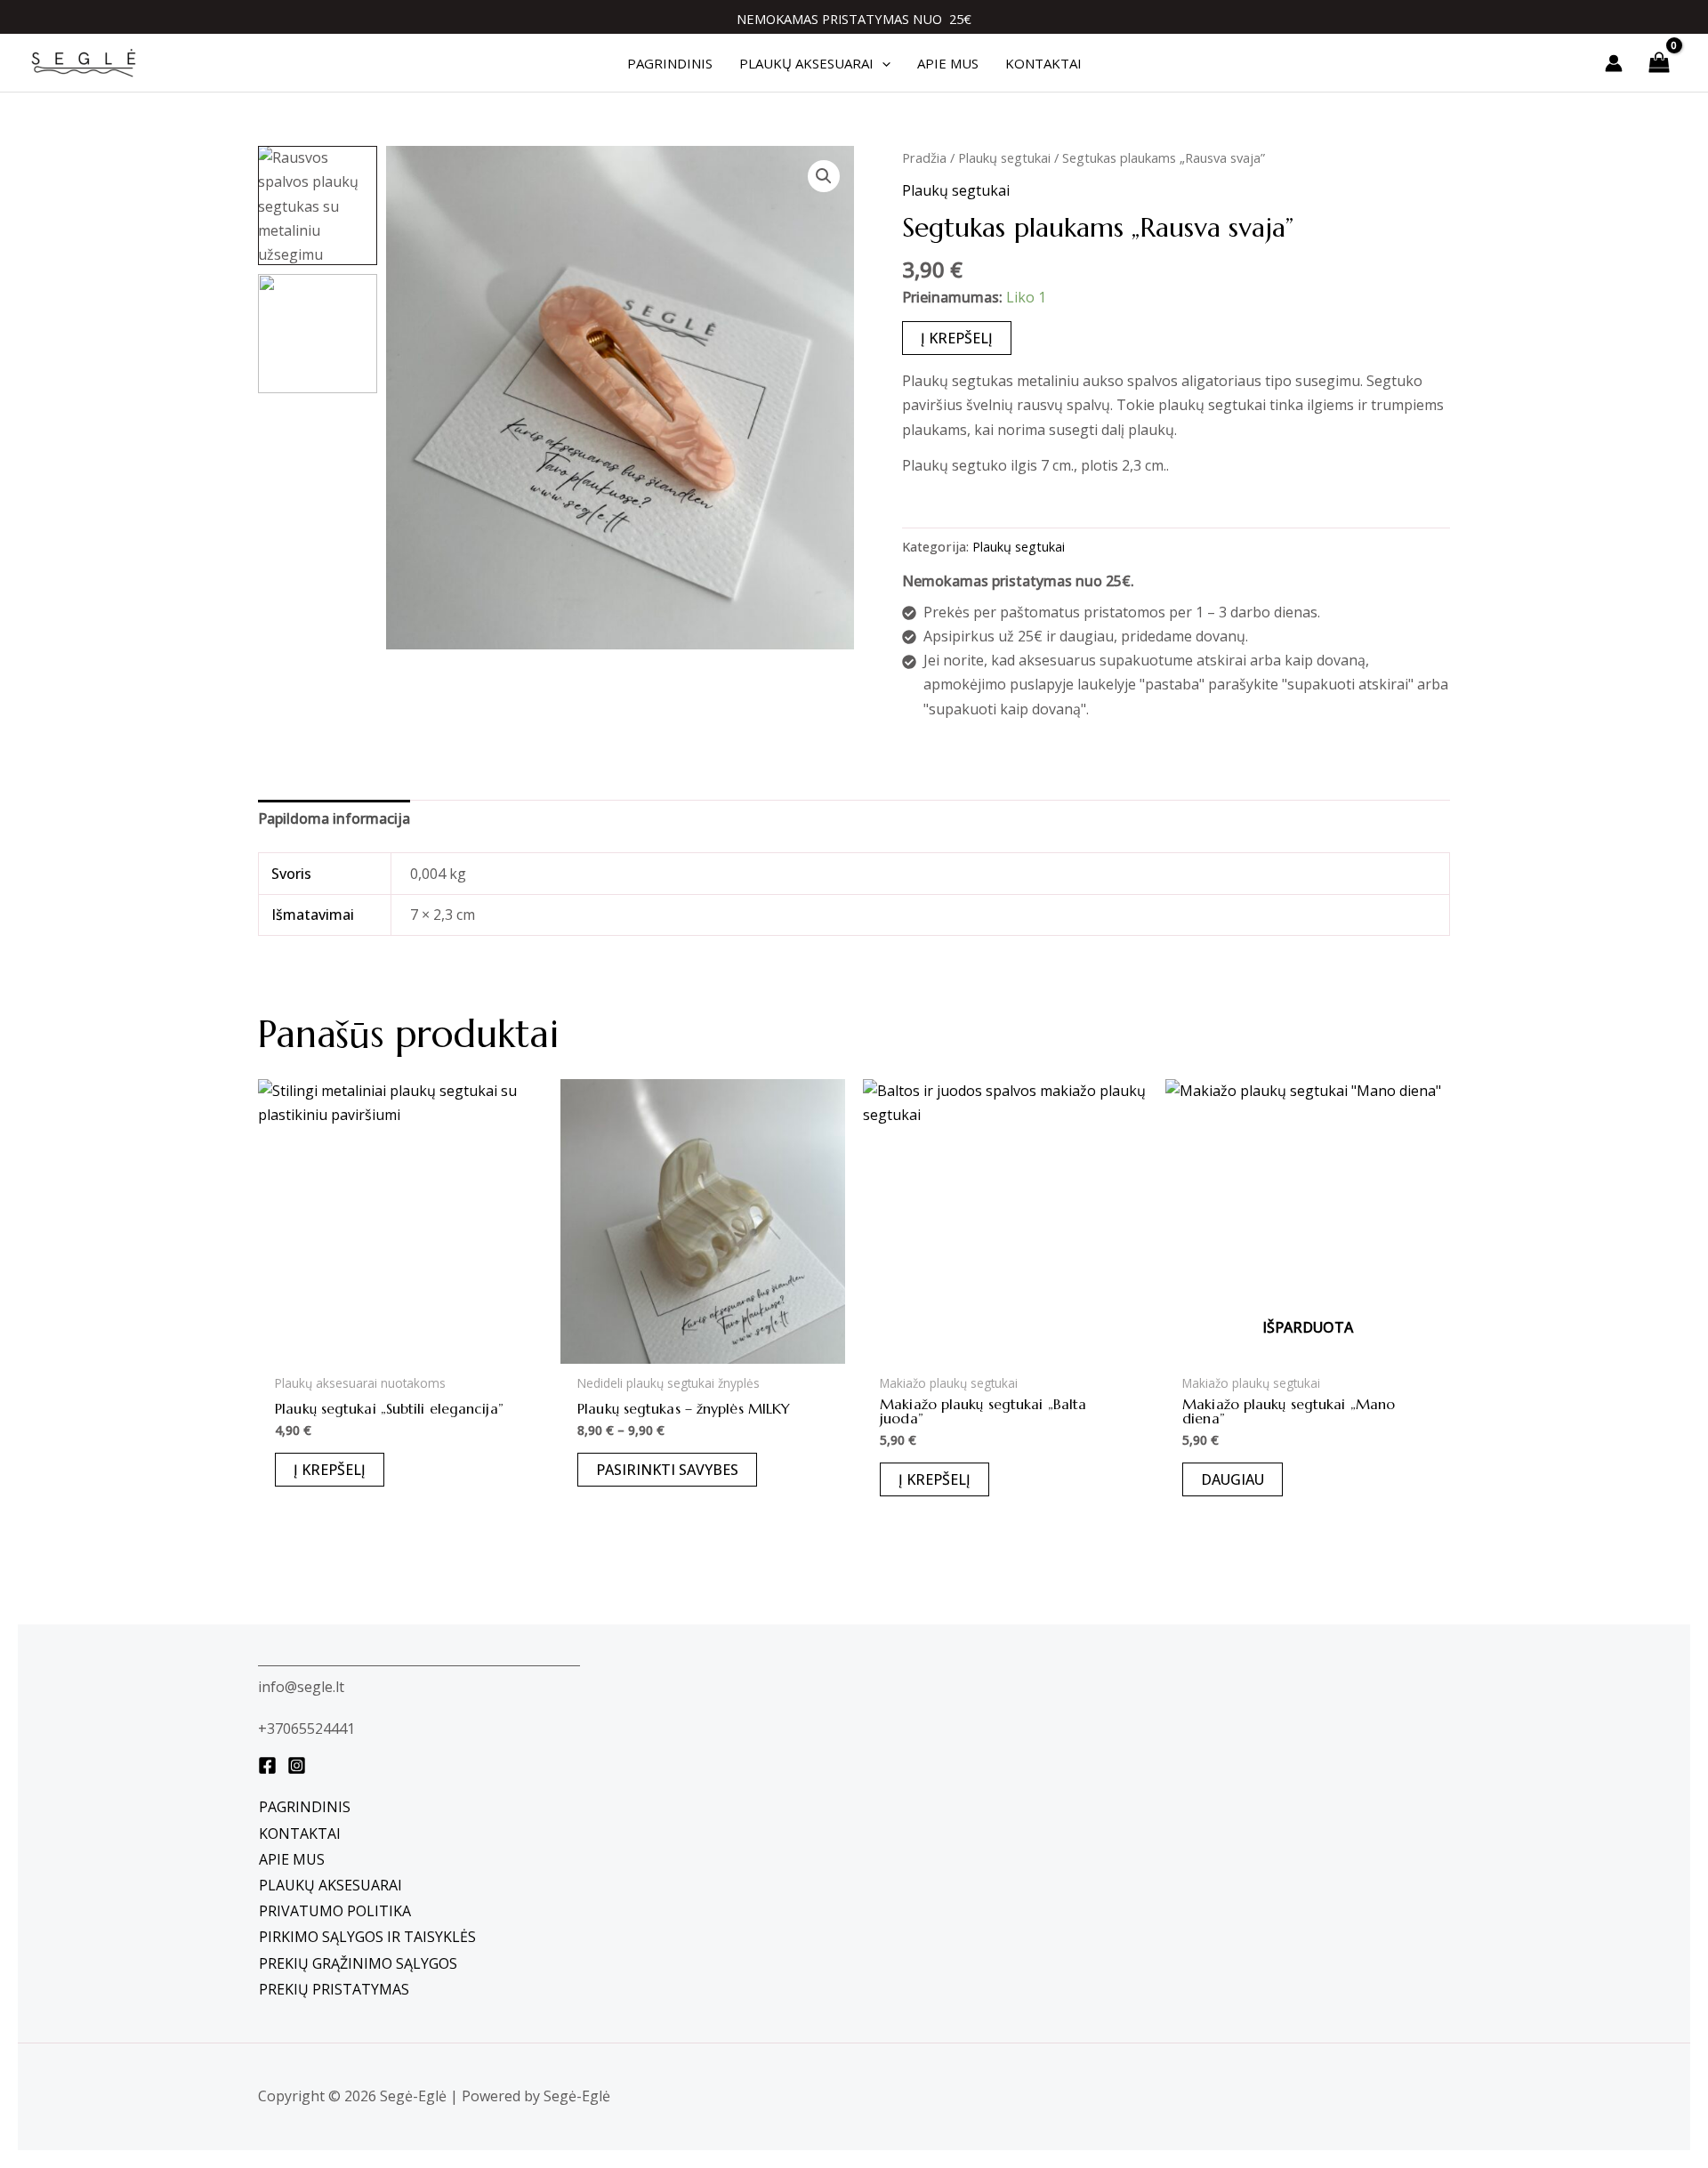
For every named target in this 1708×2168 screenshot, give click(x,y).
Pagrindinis (305, 1807)
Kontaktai (300, 1834)
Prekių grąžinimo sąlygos (358, 1963)
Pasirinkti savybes (667, 1470)
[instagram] (297, 1765)
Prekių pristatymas (334, 1989)
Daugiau (1233, 1479)
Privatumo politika (335, 1911)
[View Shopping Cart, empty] (1659, 63)
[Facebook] (267, 1765)
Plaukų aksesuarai (330, 1885)
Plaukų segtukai (1004, 157)
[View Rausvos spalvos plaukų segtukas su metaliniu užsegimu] (318, 206)
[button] (882, 63)
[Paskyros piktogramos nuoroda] (1614, 63)
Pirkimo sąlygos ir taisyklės (367, 1937)
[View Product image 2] (318, 334)
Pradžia (924, 157)
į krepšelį (957, 338)
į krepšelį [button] (330, 1470)
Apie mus (292, 1859)
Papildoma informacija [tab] (334, 818)
